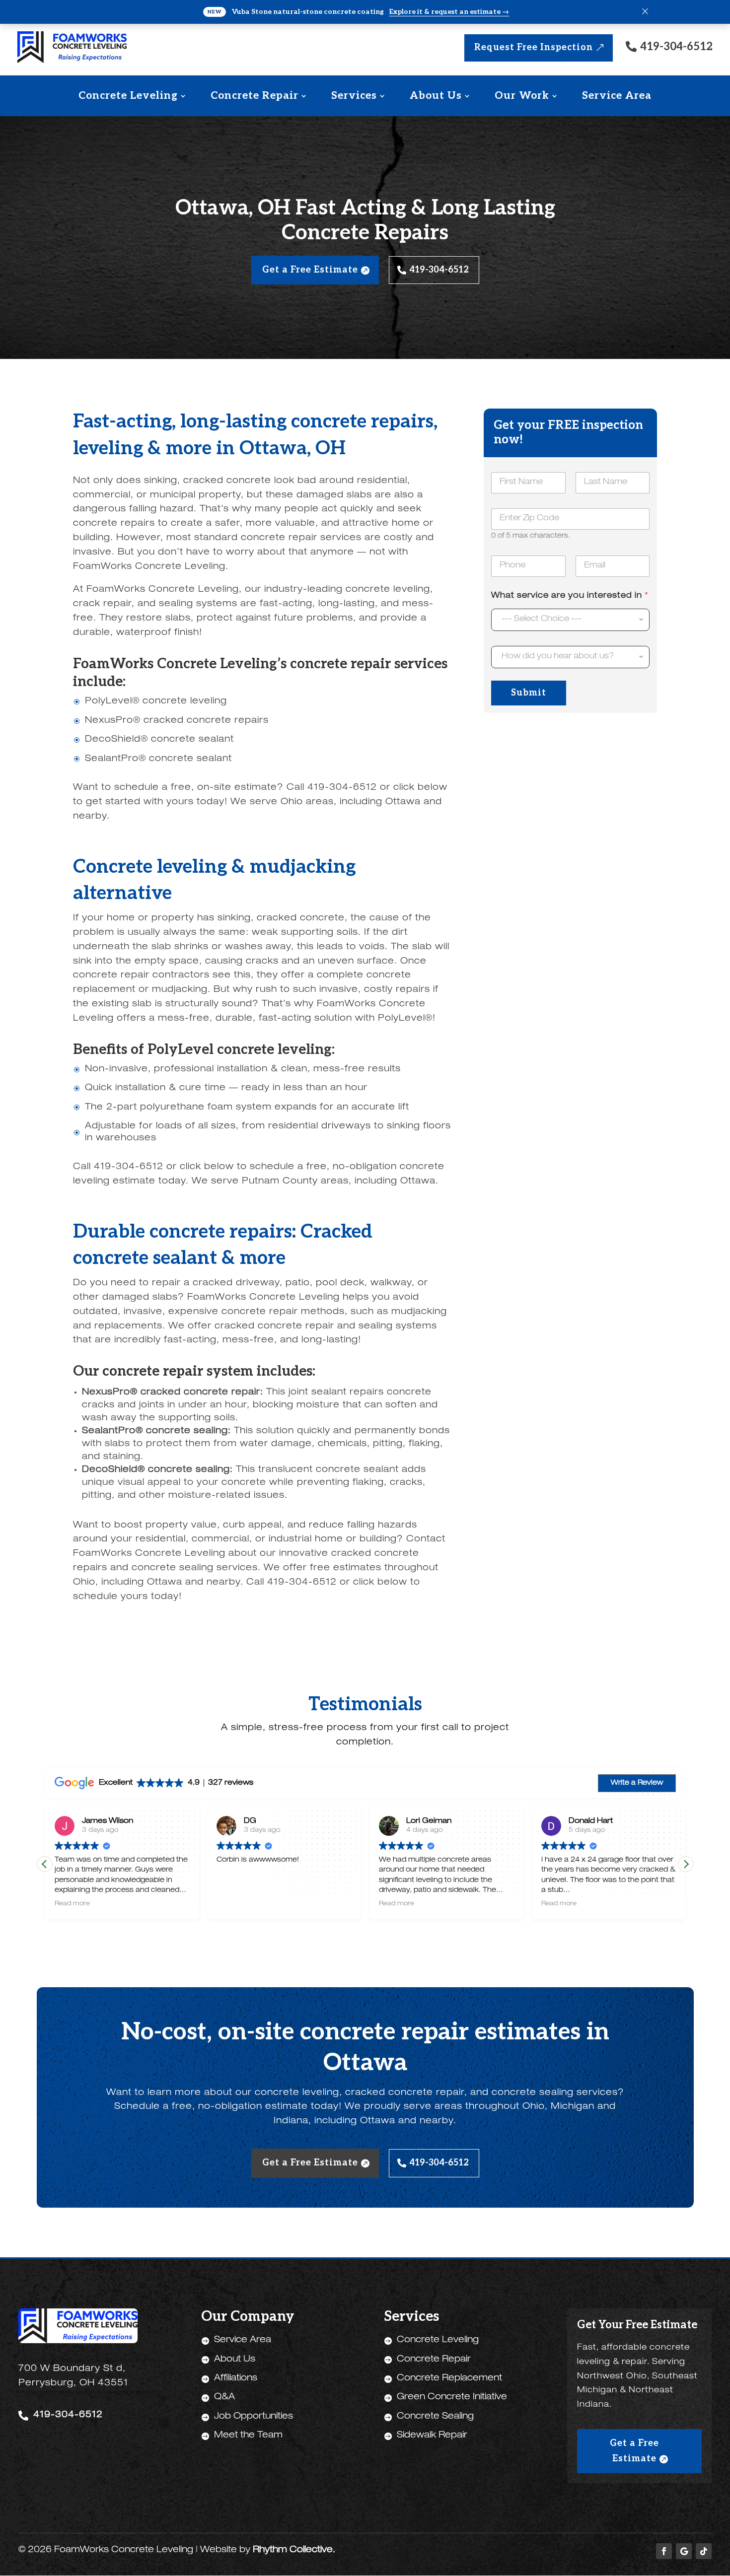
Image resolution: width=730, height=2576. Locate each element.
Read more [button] (234, 1904)
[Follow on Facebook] (664, 2551)
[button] (686, 1864)
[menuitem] (132, 96)
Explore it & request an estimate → (449, 12)
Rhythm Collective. (294, 2550)
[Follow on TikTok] (704, 2551)
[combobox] (570, 657)
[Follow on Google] (684, 2551)
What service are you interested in (570, 596)
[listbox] (570, 620)
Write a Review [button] (637, 1783)
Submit (529, 693)
